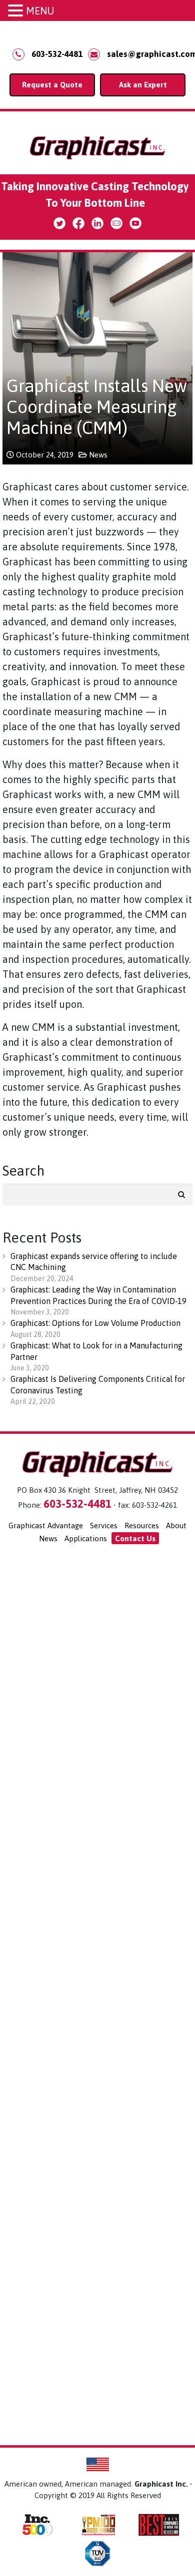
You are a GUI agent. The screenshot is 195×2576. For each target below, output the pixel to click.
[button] (17, 11)
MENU (40, 11)
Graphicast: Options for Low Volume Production (95, 1323)
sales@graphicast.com (146, 54)
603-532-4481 (57, 54)
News (98, 455)
